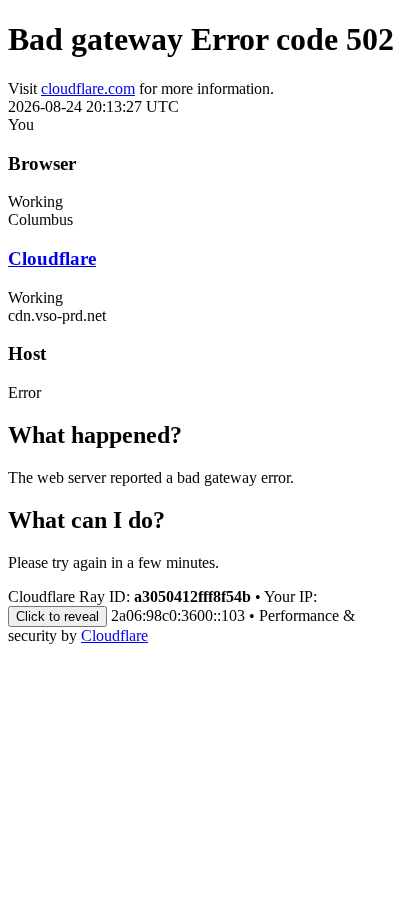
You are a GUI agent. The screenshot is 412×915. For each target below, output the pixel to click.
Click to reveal (57, 616)
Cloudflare (52, 258)
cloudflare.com (88, 88)
